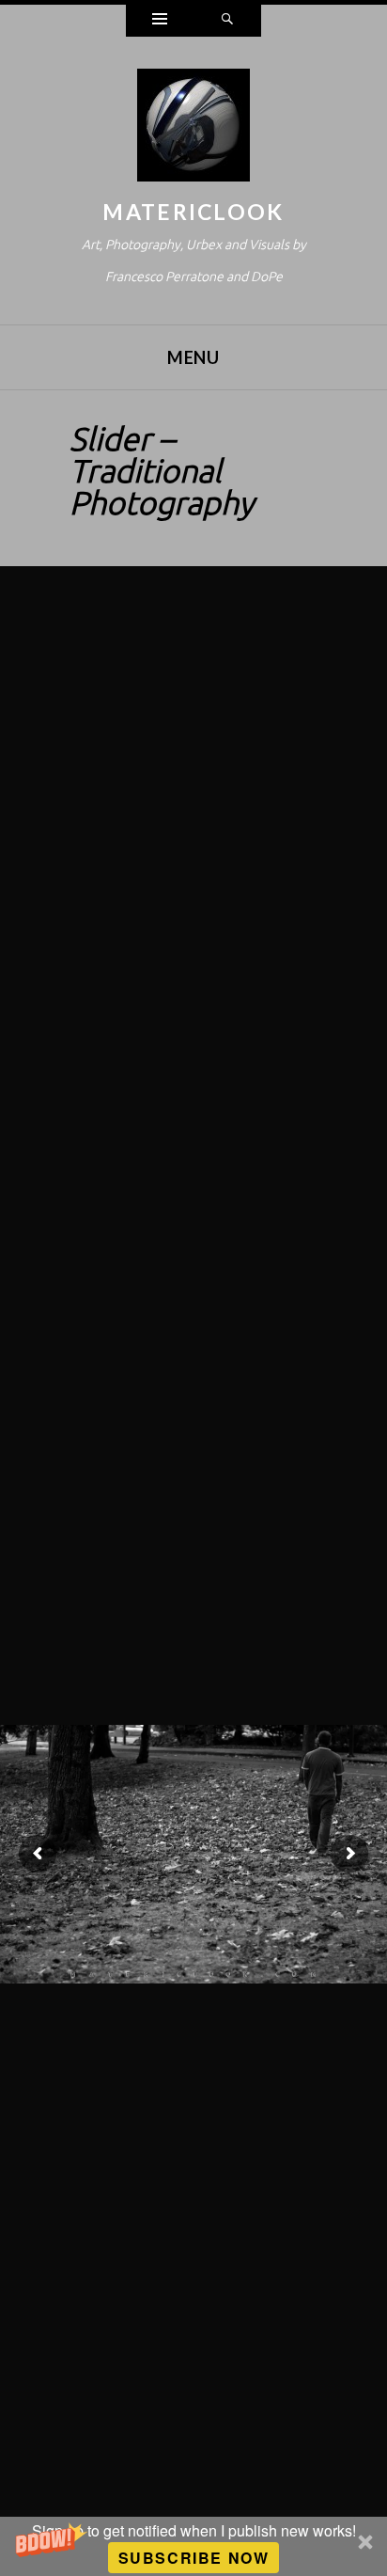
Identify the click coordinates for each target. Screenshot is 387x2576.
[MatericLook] (193, 130)
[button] (193, 2546)
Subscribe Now (194, 2558)
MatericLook (193, 212)
